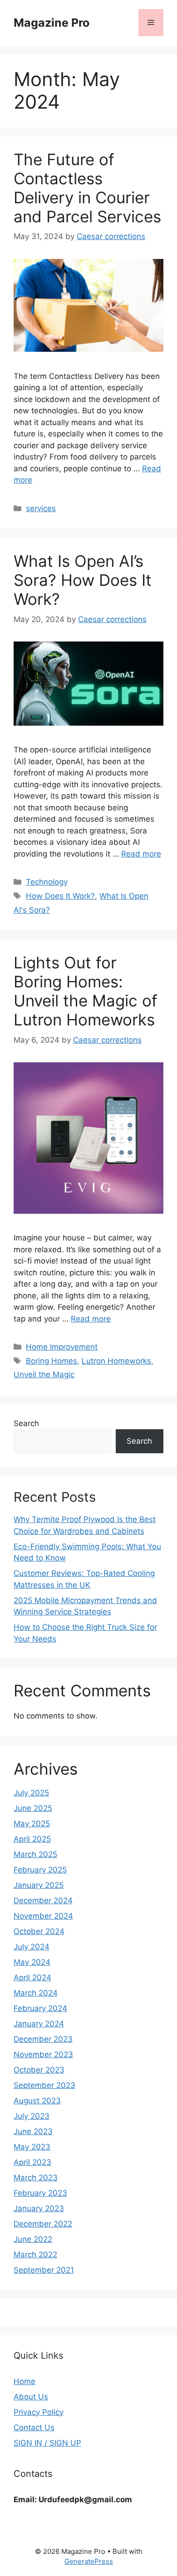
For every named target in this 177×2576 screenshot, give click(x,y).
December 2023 (43, 2039)
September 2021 (44, 2270)
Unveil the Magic (44, 1374)
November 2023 (43, 2054)
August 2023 (37, 2101)
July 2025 (31, 1793)
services (41, 508)
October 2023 (39, 2070)
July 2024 (32, 1947)
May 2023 (32, 2147)
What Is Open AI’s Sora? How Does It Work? (83, 580)
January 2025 (39, 1885)
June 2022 (33, 2239)
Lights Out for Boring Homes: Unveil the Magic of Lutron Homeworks (86, 991)
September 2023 (44, 2085)
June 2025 (33, 1808)
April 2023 (32, 2162)
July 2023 (32, 2116)
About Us (31, 2397)
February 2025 (40, 1870)
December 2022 (43, 2224)
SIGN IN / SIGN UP (47, 2443)
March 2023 (36, 2178)
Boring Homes (52, 1361)
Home (25, 2381)
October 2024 (39, 1931)
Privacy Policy (39, 2412)
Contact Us (34, 2428)
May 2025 (32, 1824)
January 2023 (39, 2208)
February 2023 (40, 2193)
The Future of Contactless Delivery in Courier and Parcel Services (87, 188)
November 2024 (43, 1916)
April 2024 (32, 1977)
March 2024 (36, 1993)
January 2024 (39, 2024)
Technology (47, 882)
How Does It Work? (60, 896)
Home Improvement (62, 1347)
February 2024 (40, 2008)
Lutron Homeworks (116, 1361)
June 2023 (33, 2131)
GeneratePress (89, 2561)
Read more (141, 854)
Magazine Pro (52, 23)
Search (26, 1423)
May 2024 (32, 1962)
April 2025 (32, 1839)
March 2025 (35, 1854)
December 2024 (43, 1901)
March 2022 (35, 2255)
